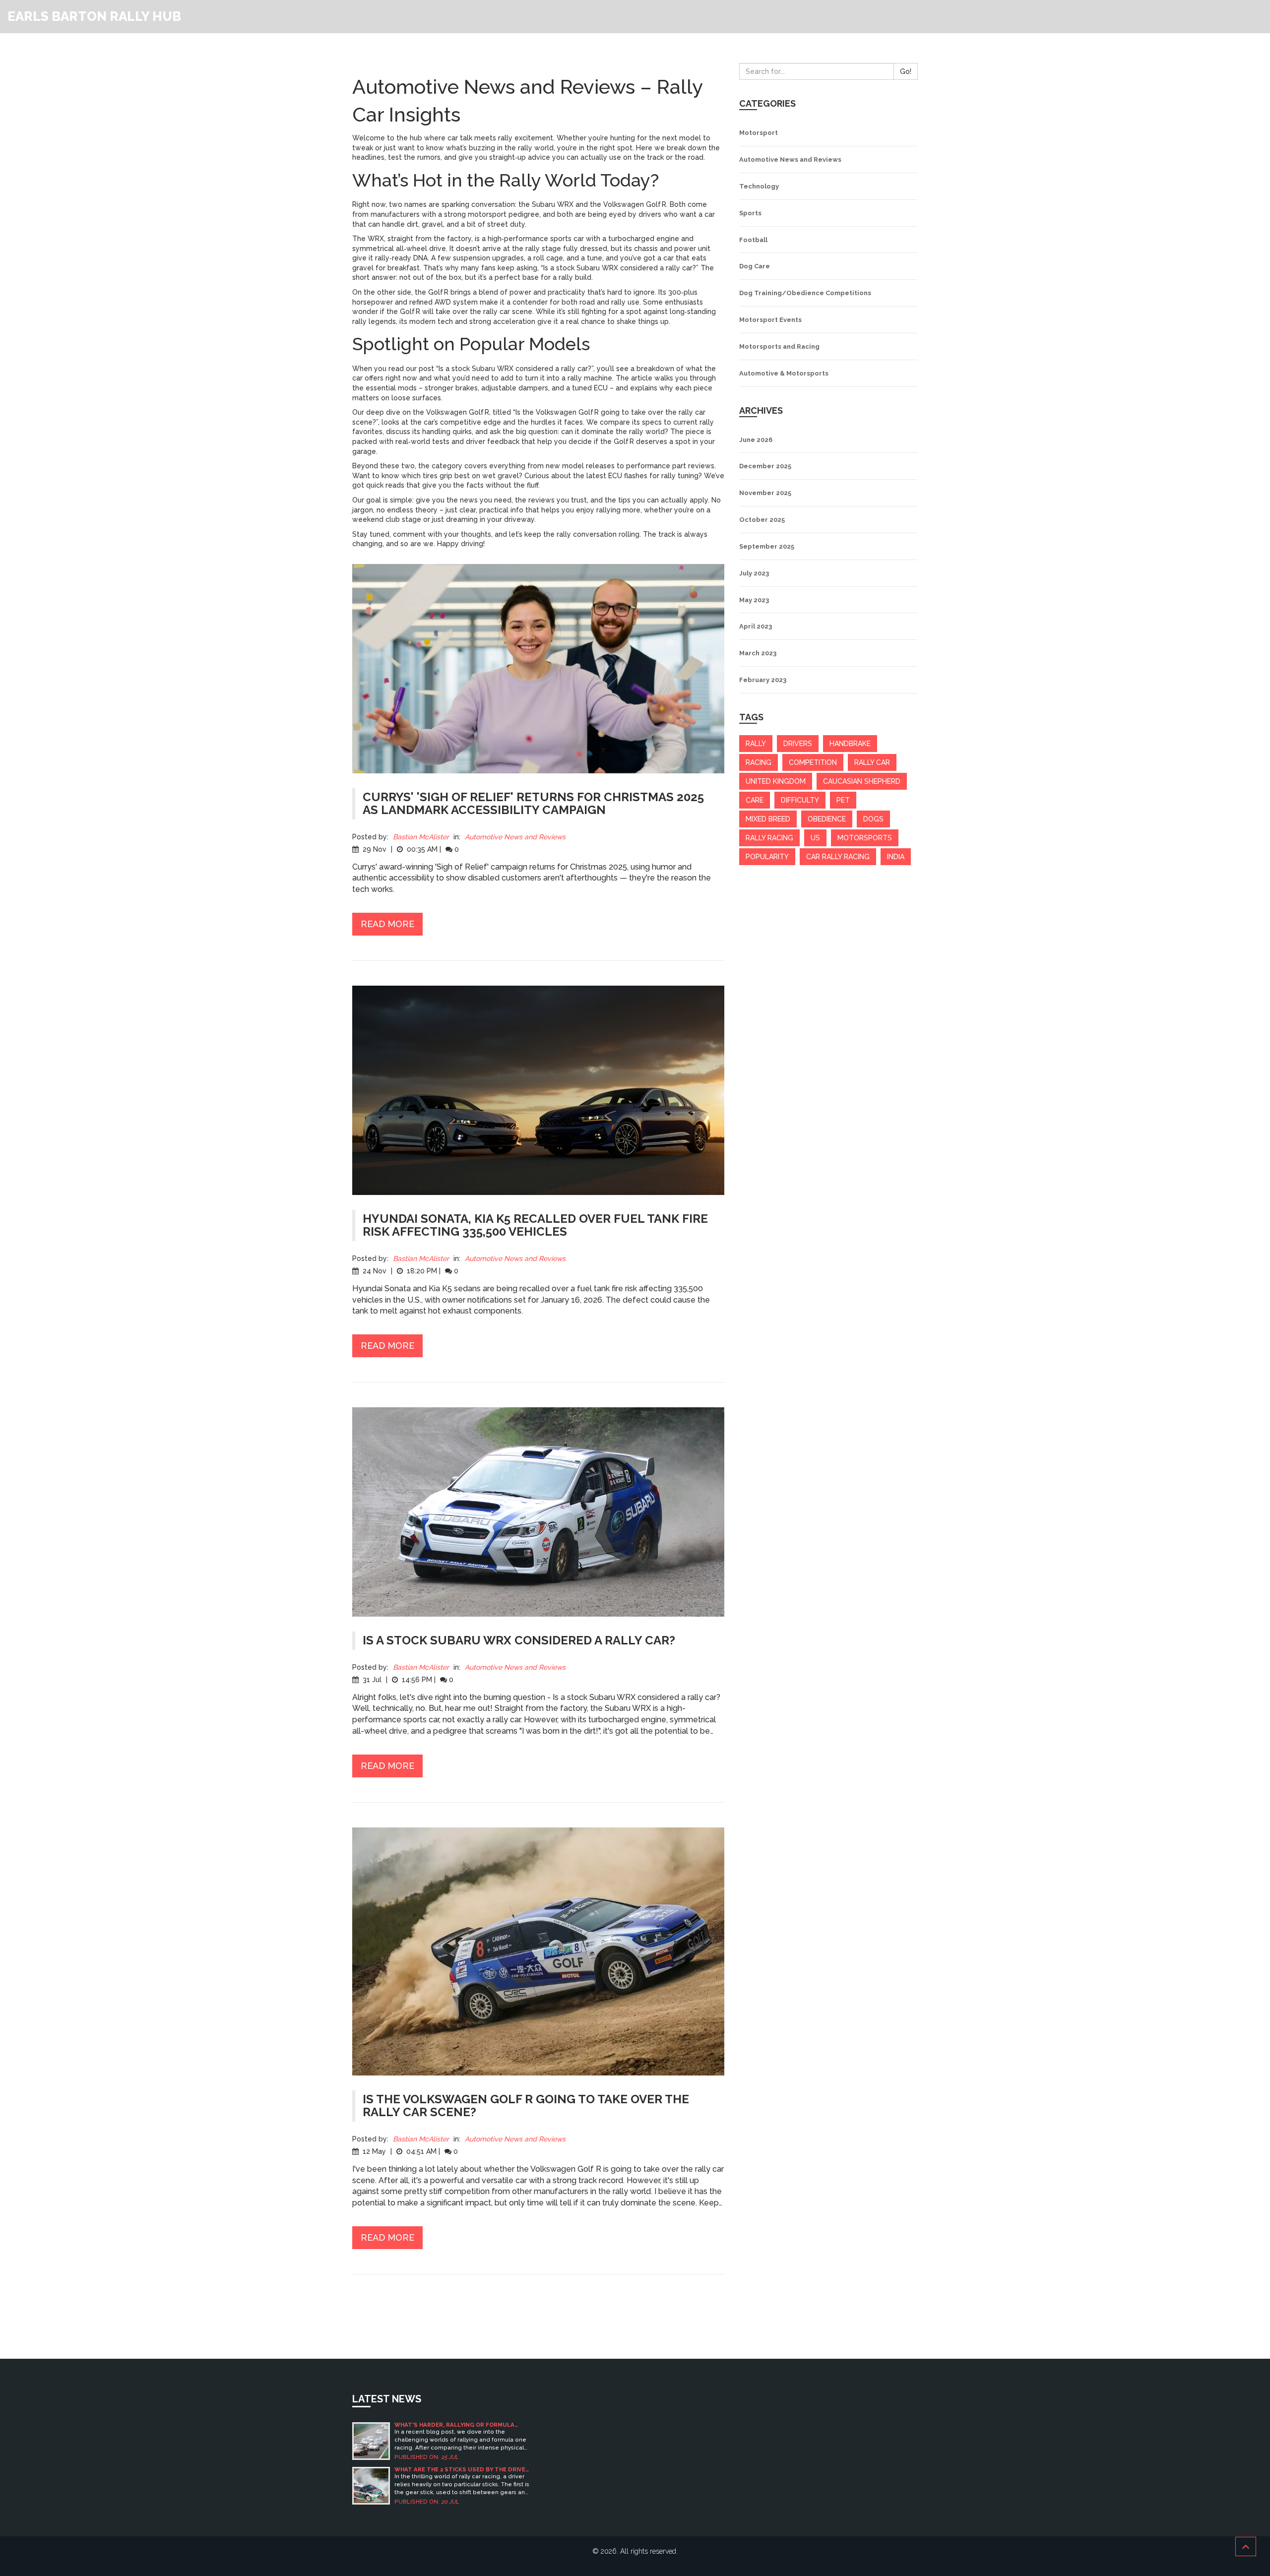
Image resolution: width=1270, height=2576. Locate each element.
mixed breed (768, 819)
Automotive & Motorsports (784, 373)
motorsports (865, 838)
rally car (872, 762)
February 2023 (763, 680)
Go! (906, 71)
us (815, 838)
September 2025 (767, 546)
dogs (873, 819)
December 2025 (765, 466)
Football (753, 240)
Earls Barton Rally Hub (94, 16)
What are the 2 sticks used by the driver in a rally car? (462, 2470)
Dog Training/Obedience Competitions (805, 293)
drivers (798, 744)
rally (756, 744)
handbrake (850, 744)
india (896, 857)
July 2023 (754, 573)
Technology (759, 186)
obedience (827, 819)
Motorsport (759, 133)
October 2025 (762, 520)
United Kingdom (776, 781)
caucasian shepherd (862, 781)
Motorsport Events (770, 320)
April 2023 (756, 626)
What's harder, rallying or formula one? (454, 2425)
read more (387, 924)
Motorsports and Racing (779, 346)
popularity (767, 857)
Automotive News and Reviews (515, 837)
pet (843, 800)
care (755, 800)
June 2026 (756, 440)
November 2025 (765, 493)
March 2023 (758, 653)
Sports (750, 213)
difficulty (800, 800)
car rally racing (838, 857)
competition (813, 762)
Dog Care (755, 266)
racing (759, 762)
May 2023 (754, 600)
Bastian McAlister (421, 837)
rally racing (769, 838)
